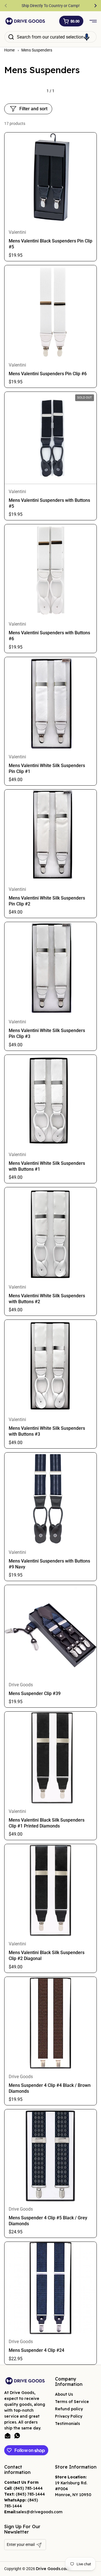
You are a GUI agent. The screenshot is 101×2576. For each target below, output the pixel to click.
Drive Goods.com (53, 2569)
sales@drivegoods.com (39, 2512)
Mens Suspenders (37, 50)
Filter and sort (33, 109)
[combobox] (50, 37)
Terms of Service (72, 2402)
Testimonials (67, 2424)
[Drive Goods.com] (25, 21)
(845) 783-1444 (28, 2488)
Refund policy (69, 2409)
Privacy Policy (69, 2416)
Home (9, 50)
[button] (71, 21)
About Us (64, 2394)
